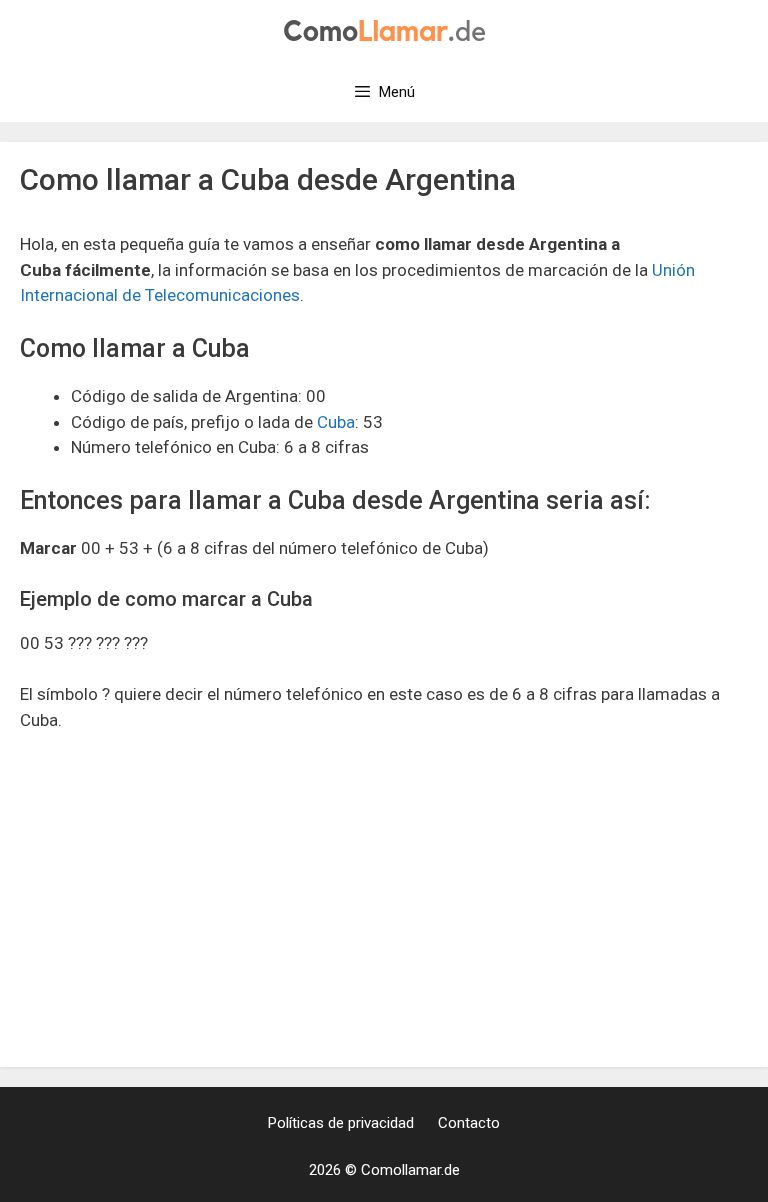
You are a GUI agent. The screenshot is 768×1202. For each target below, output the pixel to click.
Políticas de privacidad (341, 1123)
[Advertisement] (384, 899)
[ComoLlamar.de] (384, 29)
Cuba (336, 422)
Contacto (469, 1123)
